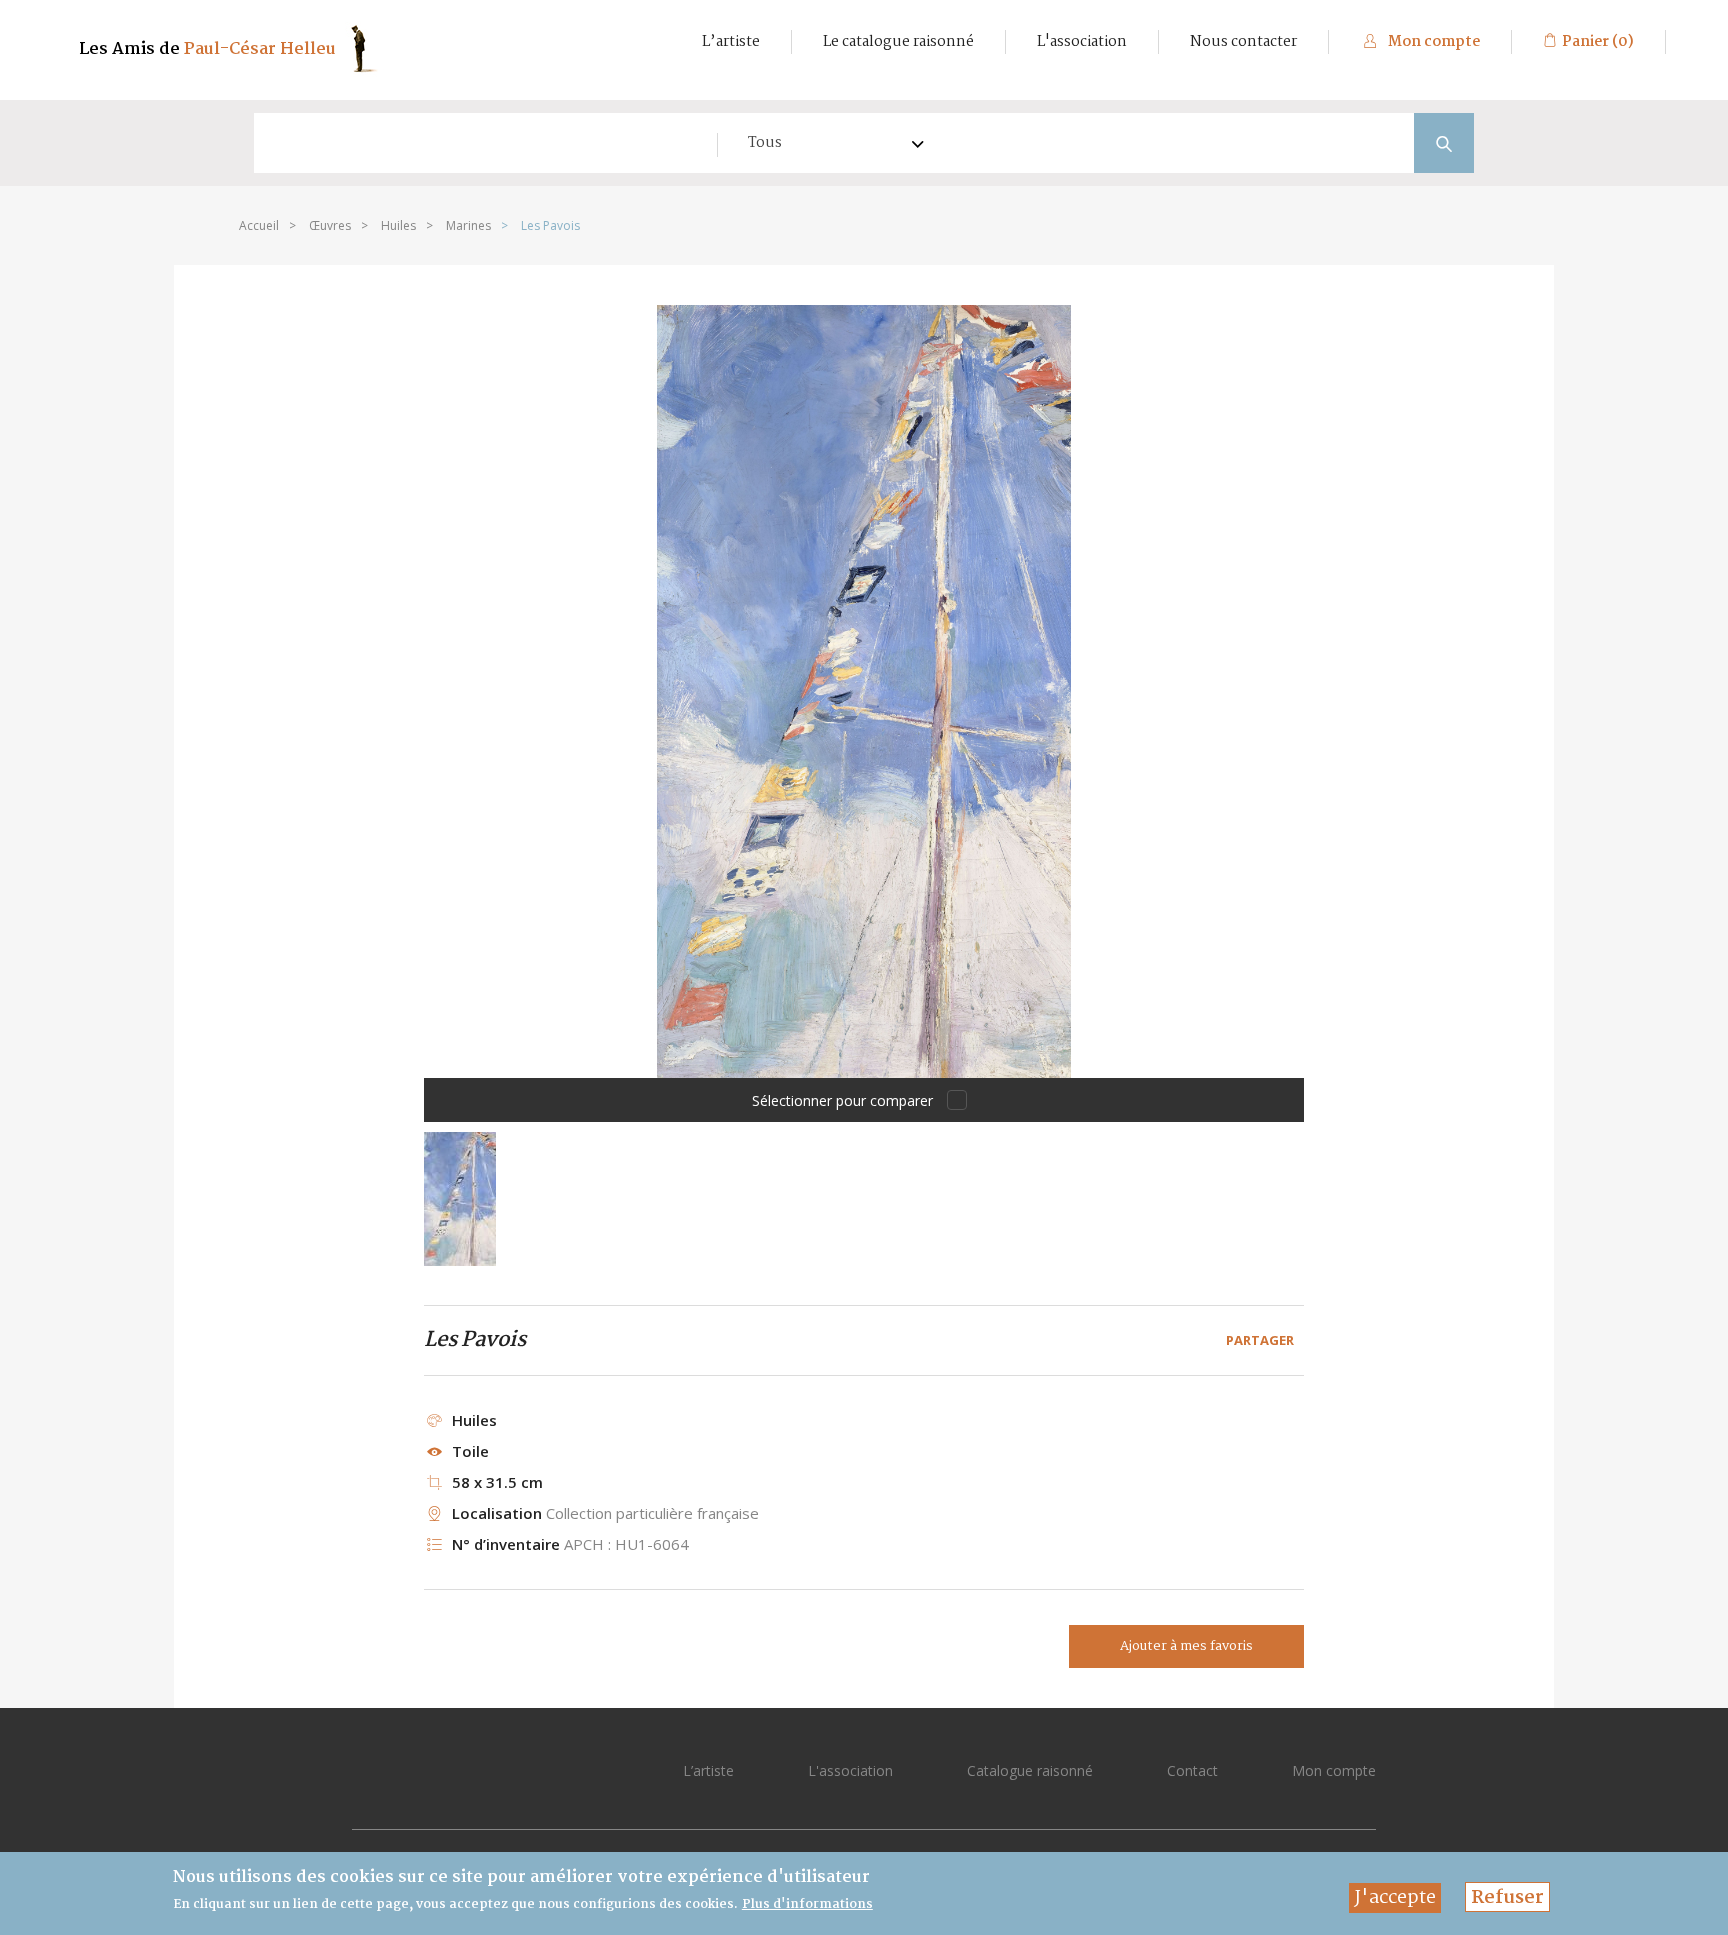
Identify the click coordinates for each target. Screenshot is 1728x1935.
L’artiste (731, 42)
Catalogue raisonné (1030, 1770)
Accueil (259, 225)
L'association (1082, 42)
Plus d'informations (807, 1904)
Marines (468, 225)
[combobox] (825, 143)
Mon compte (1432, 42)
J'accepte (1395, 1898)
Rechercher (1444, 143)
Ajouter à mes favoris (1186, 1646)
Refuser (1507, 1897)
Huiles (398, 225)
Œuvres (330, 225)
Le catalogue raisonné (898, 42)
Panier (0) (1598, 42)
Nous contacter (1243, 42)
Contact (1192, 1770)
